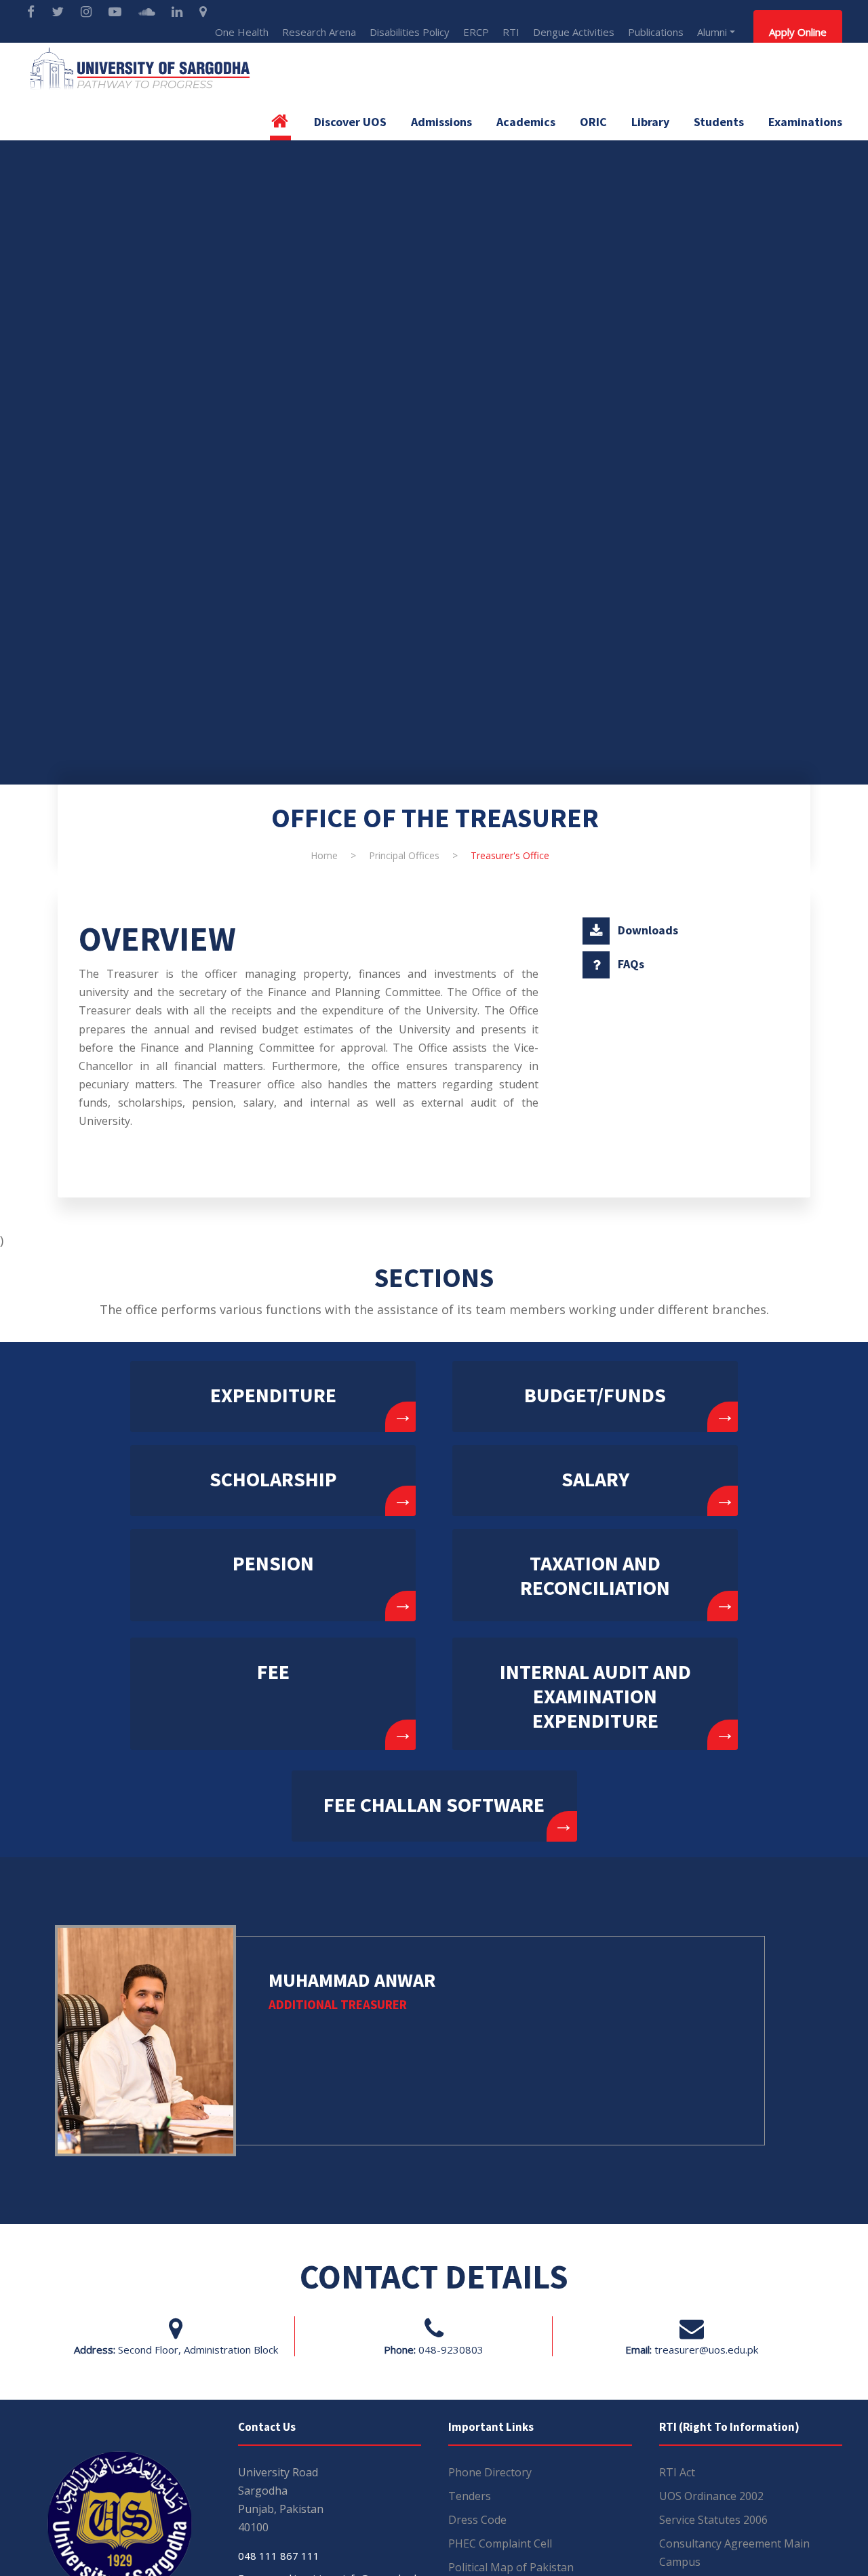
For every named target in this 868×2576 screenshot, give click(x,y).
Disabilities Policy (410, 32)
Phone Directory (490, 2472)
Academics (526, 122)
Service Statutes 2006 (713, 2520)
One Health (242, 32)
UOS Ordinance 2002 (711, 2496)
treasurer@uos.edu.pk (706, 2350)
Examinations (805, 122)
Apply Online (798, 32)
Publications (656, 32)
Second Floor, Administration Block (198, 2350)
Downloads (648, 930)
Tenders (470, 2496)
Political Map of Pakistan (511, 2567)
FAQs (631, 964)
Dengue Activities (574, 32)
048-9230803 (451, 2350)
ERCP (476, 32)
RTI (511, 32)
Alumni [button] (712, 32)
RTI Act (677, 2472)
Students (719, 122)
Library (650, 122)
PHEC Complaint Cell (500, 2543)
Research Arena (319, 32)
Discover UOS (350, 122)
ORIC (593, 122)
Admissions (441, 122)
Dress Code (477, 2520)
